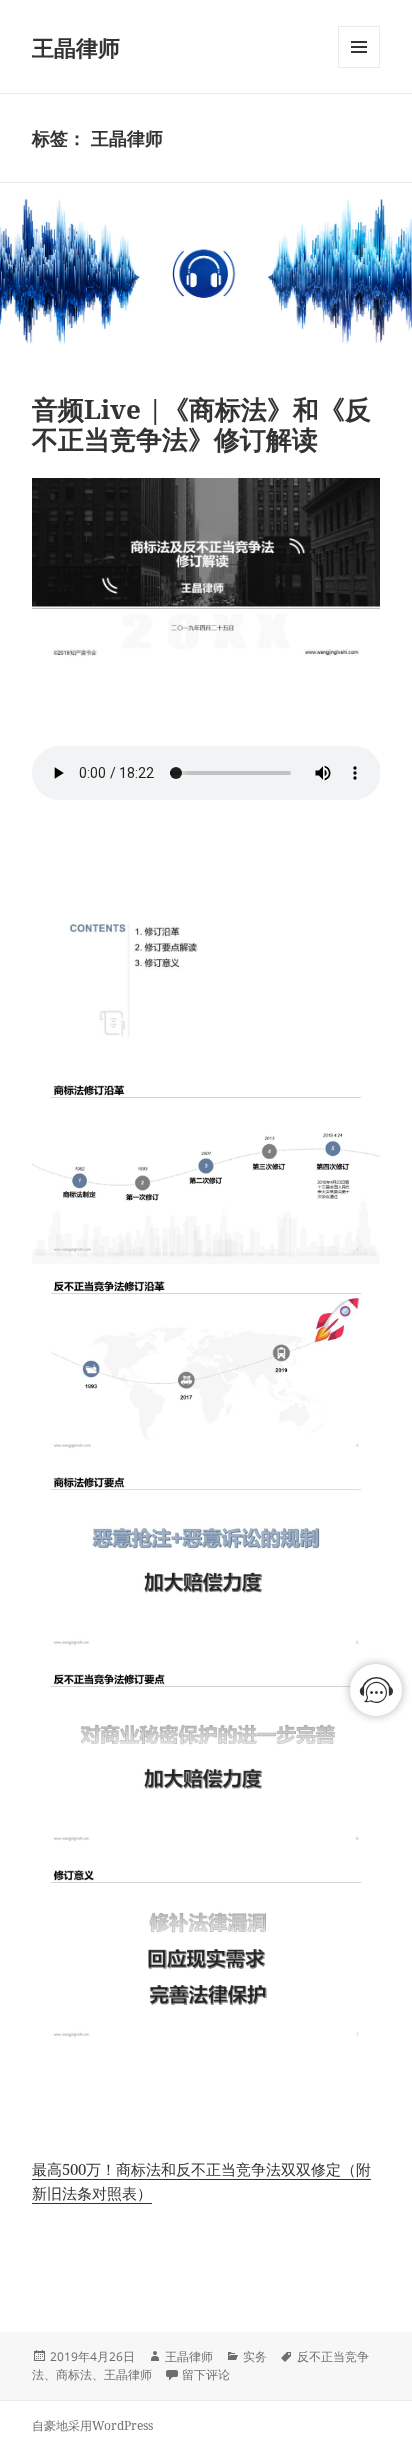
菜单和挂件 (359, 67)
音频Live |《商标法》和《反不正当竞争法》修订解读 (201, 424)
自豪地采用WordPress (92, 2425)
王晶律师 (76, 47)
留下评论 (206, 2374)
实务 (255, 2356)
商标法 (74, 2374)
